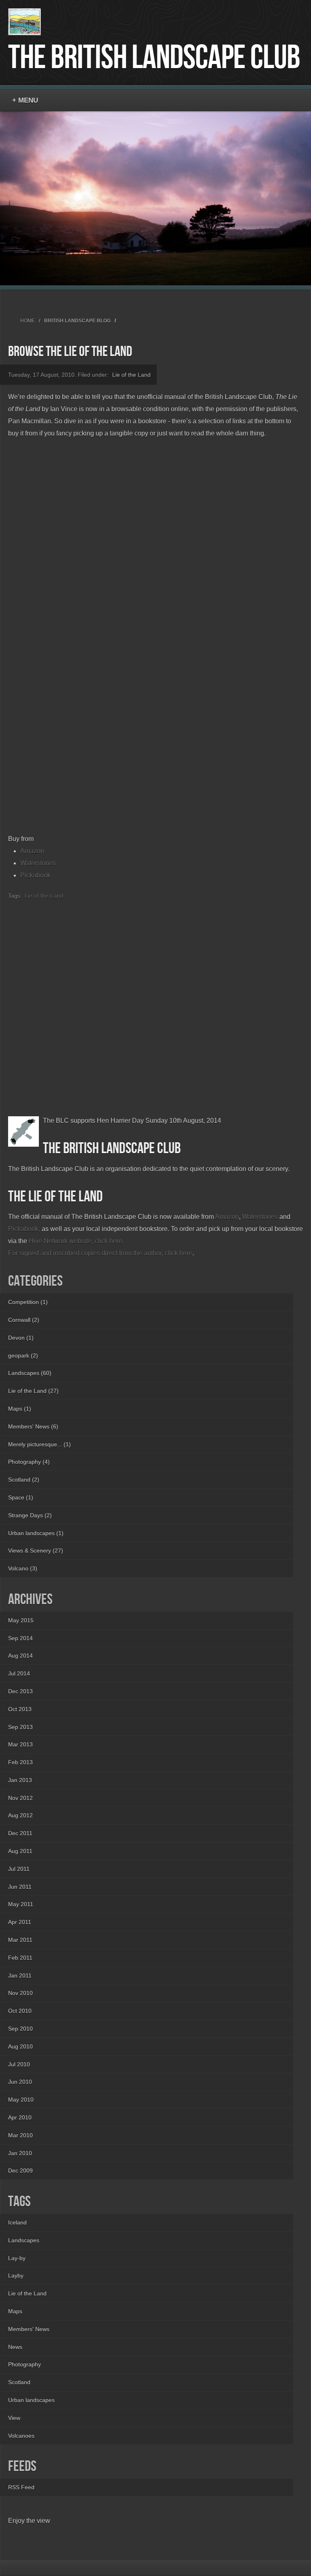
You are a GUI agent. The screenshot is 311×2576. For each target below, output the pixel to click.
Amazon (32, 851)
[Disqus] (155, 1003)
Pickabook (35, 875)
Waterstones (38, 863)
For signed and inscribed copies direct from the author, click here (100, 1253)
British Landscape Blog (77, 321)
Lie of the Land (131, 375)
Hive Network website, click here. (76, 1241)
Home (28, 321)
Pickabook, (24, 1229)
